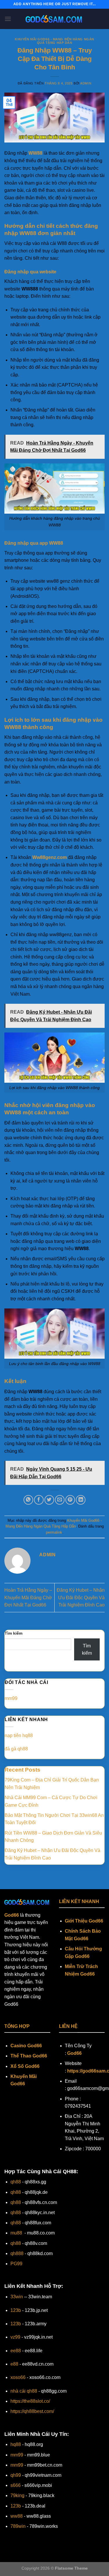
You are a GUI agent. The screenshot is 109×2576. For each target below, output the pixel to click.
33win (17, 2297)
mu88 (16, 2233)
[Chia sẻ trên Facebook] (39, 1500)
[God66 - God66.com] (55, 19)
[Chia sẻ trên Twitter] (49, 1500)
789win (18, 2526)
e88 (14, 2364)
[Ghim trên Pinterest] (70, 1500)
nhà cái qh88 (24, 2391)
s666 (16, 2485)
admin (86, 83)
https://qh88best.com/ (32, 2411)
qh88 (16, 2182)
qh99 (16, 2475)
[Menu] (8, 19)
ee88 (16, 2351)
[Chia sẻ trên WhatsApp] (28, 1500)
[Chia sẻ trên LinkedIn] (81, 1500)
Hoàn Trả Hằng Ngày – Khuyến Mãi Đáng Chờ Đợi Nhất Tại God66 (28, 1597)
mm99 (11, 1698)
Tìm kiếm (14, 1633)
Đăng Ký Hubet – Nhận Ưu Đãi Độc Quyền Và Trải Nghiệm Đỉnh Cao (81, 1597)
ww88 (17, 2516)
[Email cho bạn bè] (60, 1500)
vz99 (15, 2337)
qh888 (17, 2253)
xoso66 (18, 2377)
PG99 (16, 2264)
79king (17, 2495)
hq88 (16, 2444)
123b (16, 2310)
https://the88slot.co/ (30, 2401)
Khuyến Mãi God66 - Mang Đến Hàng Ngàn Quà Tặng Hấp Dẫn (54, 41)
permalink (54, 1532)
